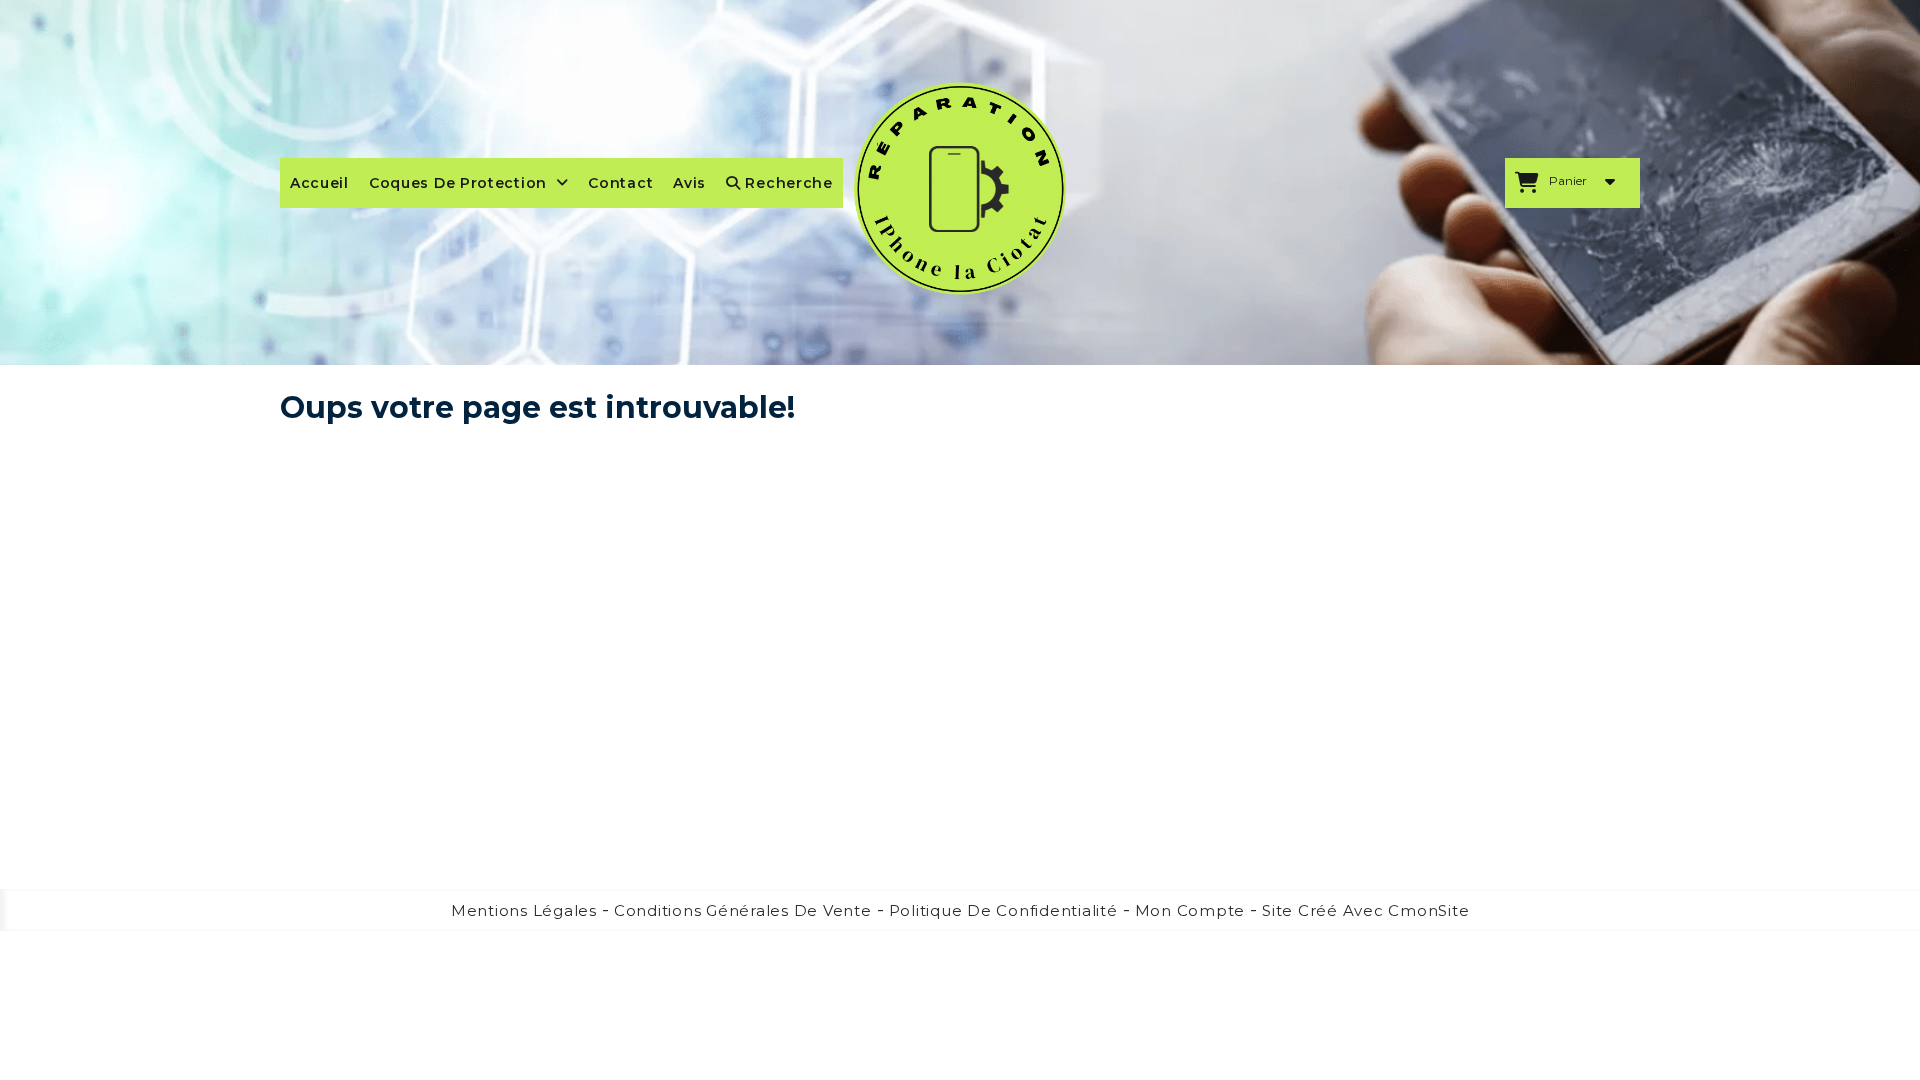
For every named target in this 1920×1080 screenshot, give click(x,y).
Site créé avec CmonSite (1365, 910)
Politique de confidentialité (1003, 910)
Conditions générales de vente (743, 910)
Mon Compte (1190, 910)
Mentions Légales (524, 910)
